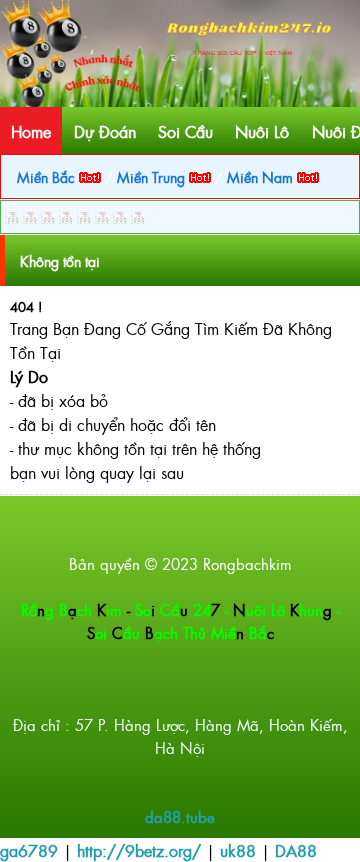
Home (31, 131)
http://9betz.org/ (139, 850)
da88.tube (180, 816)
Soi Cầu (185, 131)
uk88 (238, 850)
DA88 (296, 850)
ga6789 (29, 850)
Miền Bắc (48, 176)
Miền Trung (153, 176)
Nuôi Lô (262, 131)
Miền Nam (262, 176)
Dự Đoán (105, 131)
